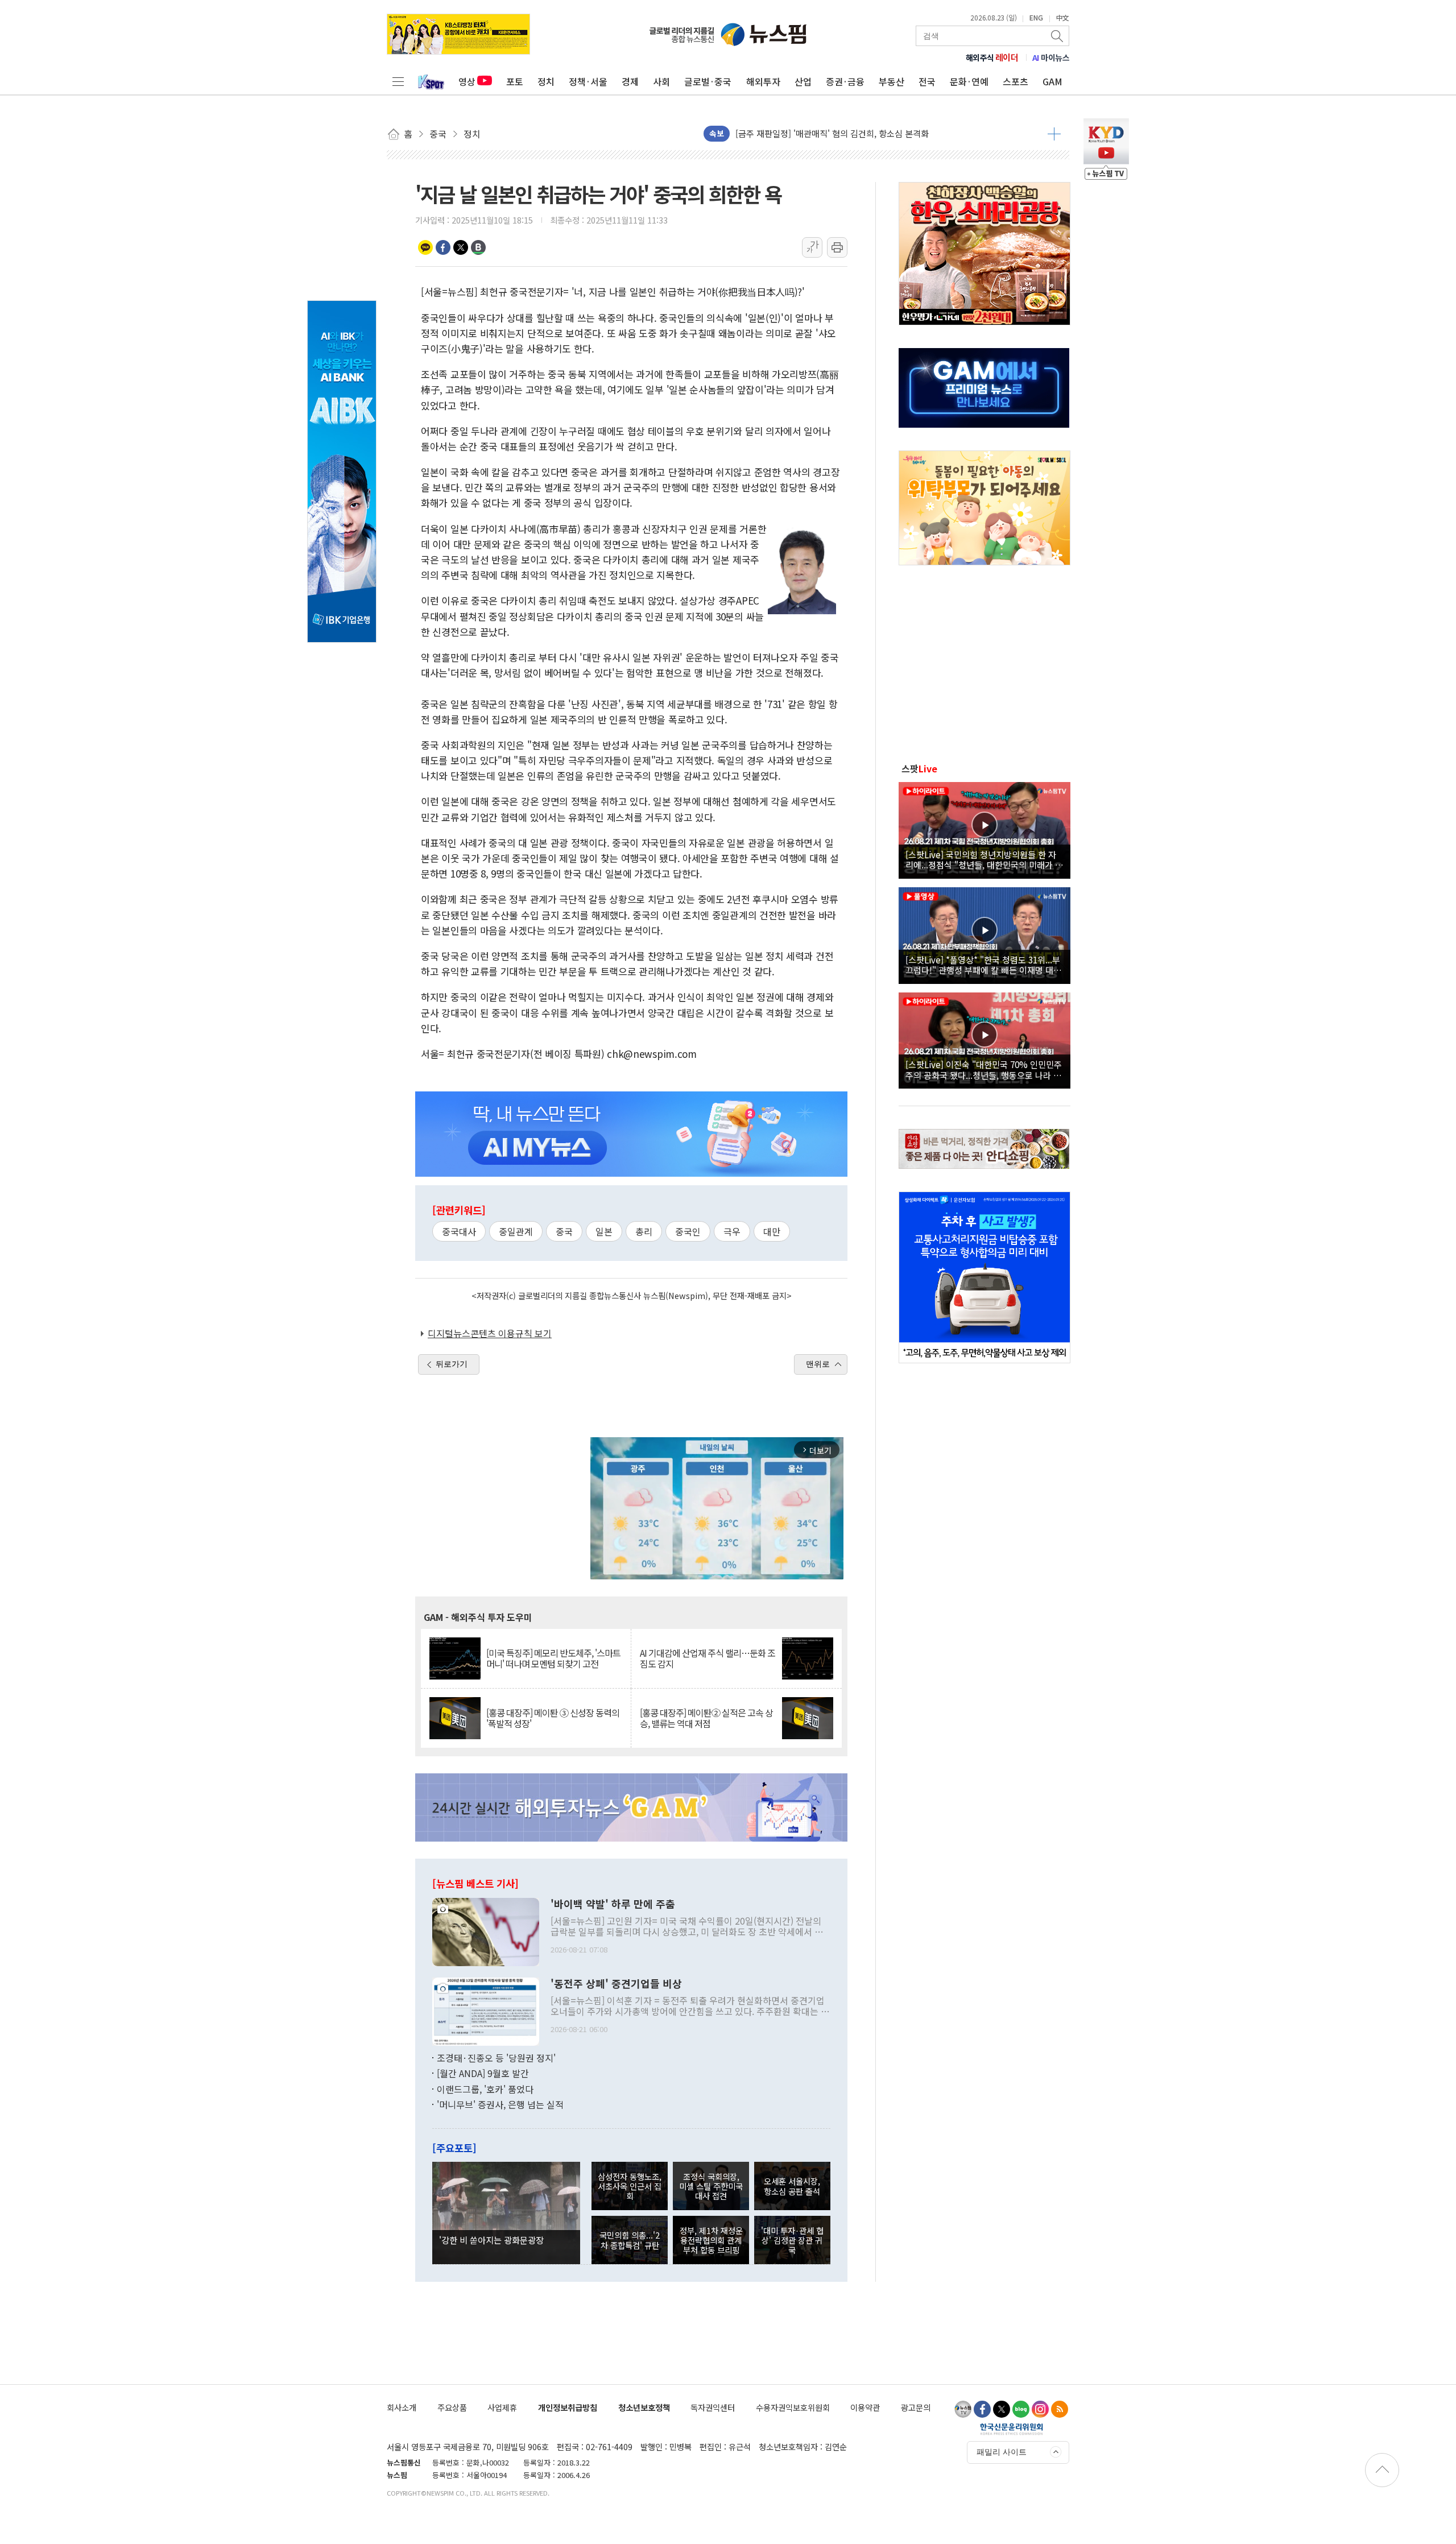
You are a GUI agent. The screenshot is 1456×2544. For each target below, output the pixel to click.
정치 (546, 81)
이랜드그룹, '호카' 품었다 (485, 2089)
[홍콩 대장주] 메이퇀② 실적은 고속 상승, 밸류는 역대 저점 (706, 1718)
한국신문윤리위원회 (1012, 2429)
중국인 (688, 1231)
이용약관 (865, 2407)
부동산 (892, 81)
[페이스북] (982, 2409)
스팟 (919, 768)
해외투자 (763, 81)
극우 (732, 1231)
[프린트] (837, 247)
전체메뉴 (398, 81)
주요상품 (452, 2407)
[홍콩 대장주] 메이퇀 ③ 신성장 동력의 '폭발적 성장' (553, 1718)
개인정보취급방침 (568, 2407)
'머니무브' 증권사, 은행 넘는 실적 (500, 2104)
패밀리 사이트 (1002, 2452)
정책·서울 (588, 81)
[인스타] (1040, 2409)
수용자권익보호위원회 (793, 2407)
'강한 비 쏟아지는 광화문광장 (491, 2240)
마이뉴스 (1051, 57)
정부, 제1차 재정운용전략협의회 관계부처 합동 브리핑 (711, 2240)
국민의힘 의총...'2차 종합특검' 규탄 (630, 2240)
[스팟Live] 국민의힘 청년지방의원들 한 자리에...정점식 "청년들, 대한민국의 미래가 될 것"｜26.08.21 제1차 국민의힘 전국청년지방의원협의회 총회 (984, 859)
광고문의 (916, 2407)
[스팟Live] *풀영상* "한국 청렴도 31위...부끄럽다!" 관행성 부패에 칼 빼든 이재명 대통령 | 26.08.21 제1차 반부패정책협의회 (983, 965)
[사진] (486, 1930)
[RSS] (1060, 2409)
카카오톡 (425, 247)
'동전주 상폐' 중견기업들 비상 (616, 1984)
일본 (604, 1231)
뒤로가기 (452, 1364)
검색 (1058, 36)
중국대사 (459, 1231)
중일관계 (516, 1231)
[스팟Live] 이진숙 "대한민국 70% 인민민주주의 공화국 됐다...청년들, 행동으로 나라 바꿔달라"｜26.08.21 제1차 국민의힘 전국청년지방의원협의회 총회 (984, 1069)
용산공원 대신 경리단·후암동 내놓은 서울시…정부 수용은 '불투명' (854, 133)
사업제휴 (502, 2407)
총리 (644, 1231)
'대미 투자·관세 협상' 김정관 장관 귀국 (792, 2240)
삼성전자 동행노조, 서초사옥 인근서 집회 (630, 2186)
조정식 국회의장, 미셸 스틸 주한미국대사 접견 (711, 2186)
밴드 (478, 247)
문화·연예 (969, 81)
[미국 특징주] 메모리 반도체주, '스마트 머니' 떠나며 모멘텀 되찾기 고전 (553, 1658)
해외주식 (992, 57)
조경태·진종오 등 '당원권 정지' (496, 2058)
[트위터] (1002, 2409)
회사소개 (402, 2407)
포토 (515, 81)
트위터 (461, 247)
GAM (1052, 81)
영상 (467, 81)
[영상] (985, 829)
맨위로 (818, 1364)
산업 (803, 81)
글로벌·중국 (708, 81)
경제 (630, 81)
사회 (661, 81)
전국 (927, 81)
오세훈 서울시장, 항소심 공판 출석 (792, 2186)
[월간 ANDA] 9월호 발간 (483, 2073)
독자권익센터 (713, 2407)
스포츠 (1016, 81)
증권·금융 (845, 81)
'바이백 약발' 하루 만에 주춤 (613, 1904)
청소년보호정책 (644, 2407)
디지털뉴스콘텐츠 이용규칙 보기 (490, 1333)
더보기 (1054, 134)
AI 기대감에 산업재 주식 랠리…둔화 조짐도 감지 (708, 1658)
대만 (772, 1231)
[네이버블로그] (1021, 2409)
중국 (564, 1231)
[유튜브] (963, 2409)
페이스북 (443, 247)
